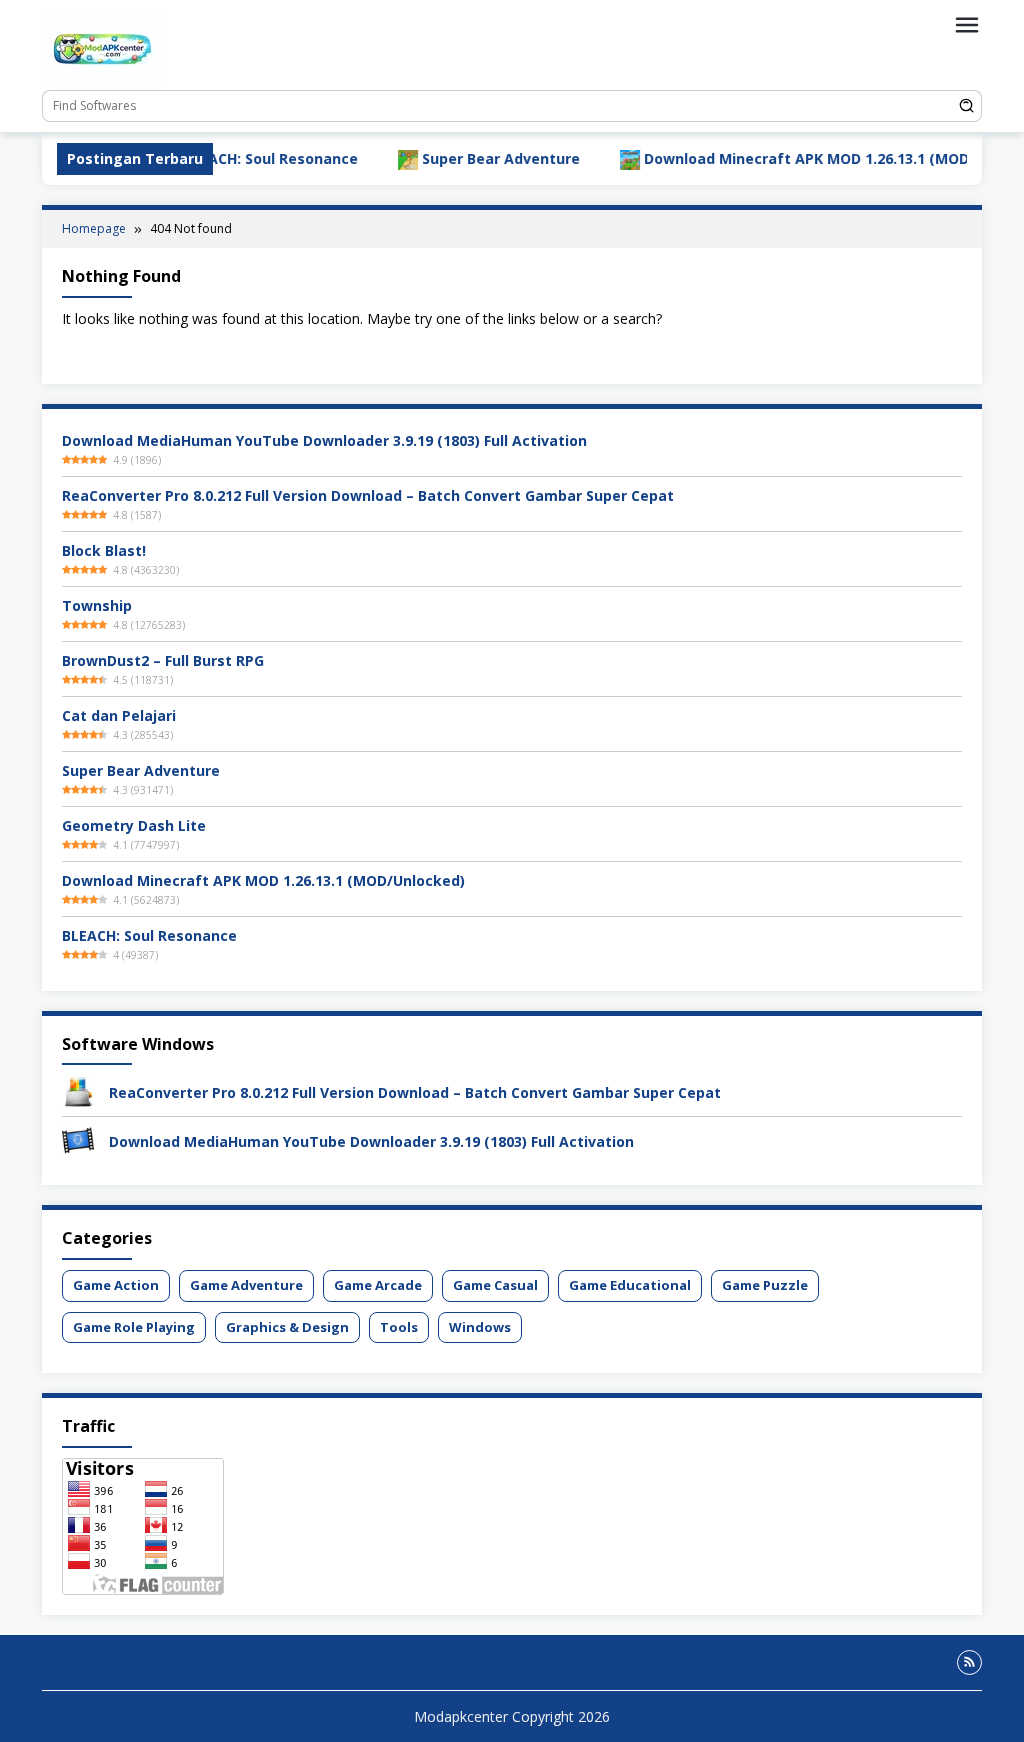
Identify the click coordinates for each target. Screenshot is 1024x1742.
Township (97, 605)
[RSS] (969, 1662)
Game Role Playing (134, 1327)
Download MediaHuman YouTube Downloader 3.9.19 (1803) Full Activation (324, 440)
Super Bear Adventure (460, 158)
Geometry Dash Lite (134, 825)
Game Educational (630, 1285)
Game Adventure (246, 1285)
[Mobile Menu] (967, 25)
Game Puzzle (765, 1285)
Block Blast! (104, 550)
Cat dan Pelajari (119, 715)
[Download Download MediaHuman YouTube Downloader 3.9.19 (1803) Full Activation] (78, 1139)
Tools (399, 1327)
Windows (480, 1327)
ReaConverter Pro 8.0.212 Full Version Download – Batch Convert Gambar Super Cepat (368, 495)
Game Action (116, 1285)
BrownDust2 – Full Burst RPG (163, 660)
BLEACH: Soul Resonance (229, 158)
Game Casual (495, 1285)
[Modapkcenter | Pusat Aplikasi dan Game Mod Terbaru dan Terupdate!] (102, 48)
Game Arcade (378, 1285)
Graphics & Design (287, 1327)
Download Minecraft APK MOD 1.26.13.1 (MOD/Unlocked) (804, 158)
